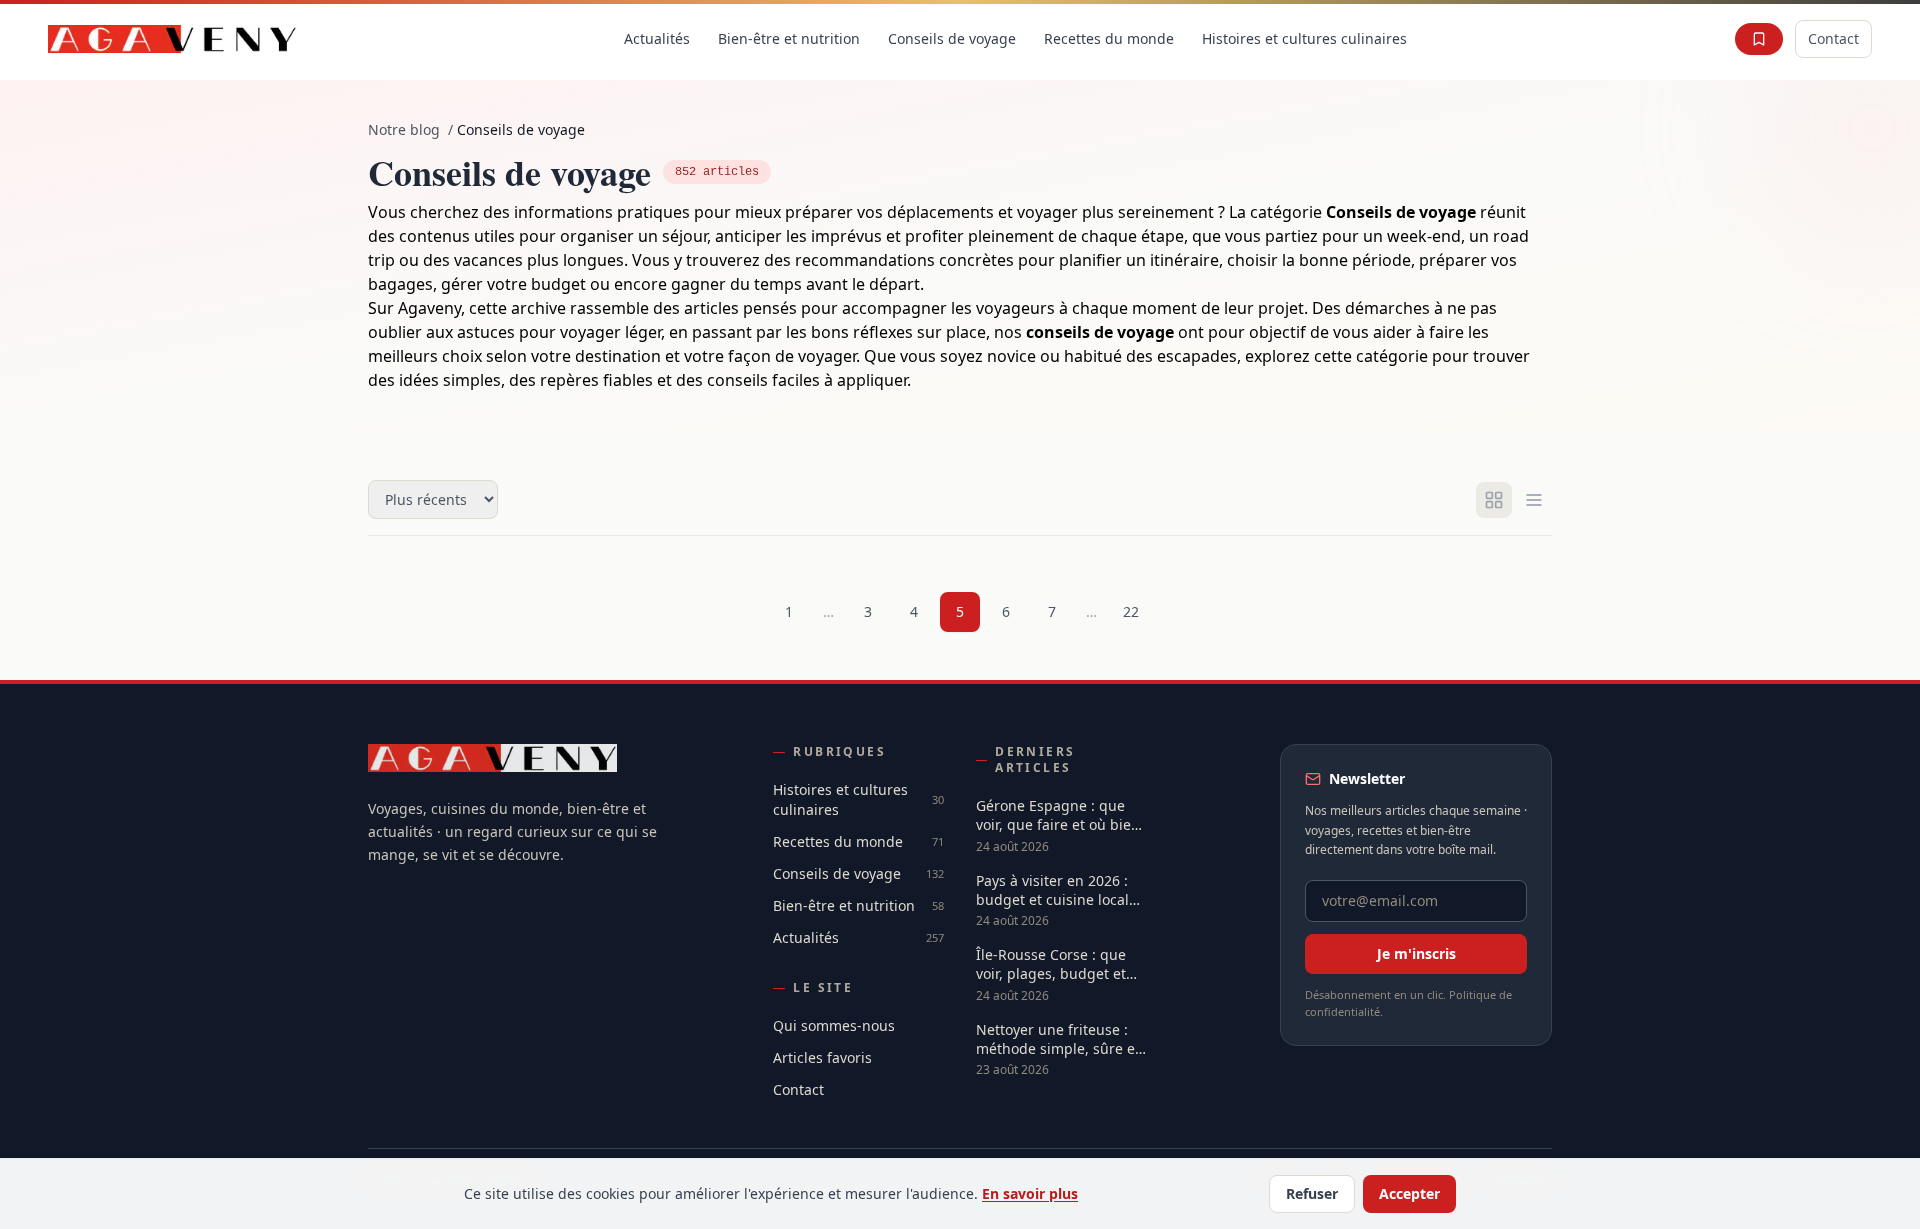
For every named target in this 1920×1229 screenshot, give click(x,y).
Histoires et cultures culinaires (1304, 38)
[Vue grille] (1494, 500)
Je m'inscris (1416, 953)
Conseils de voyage (952, 38)
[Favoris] (1759, 39)
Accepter (1409, 1193)
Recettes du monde (1109, 38)
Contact (1833, 38)
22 (1131, 611)
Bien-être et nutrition (789, 38)
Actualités (657, 38)
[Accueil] (172, 39)
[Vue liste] (1534, 500)
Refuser (1312, 1193)
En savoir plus (1030, 1193)
